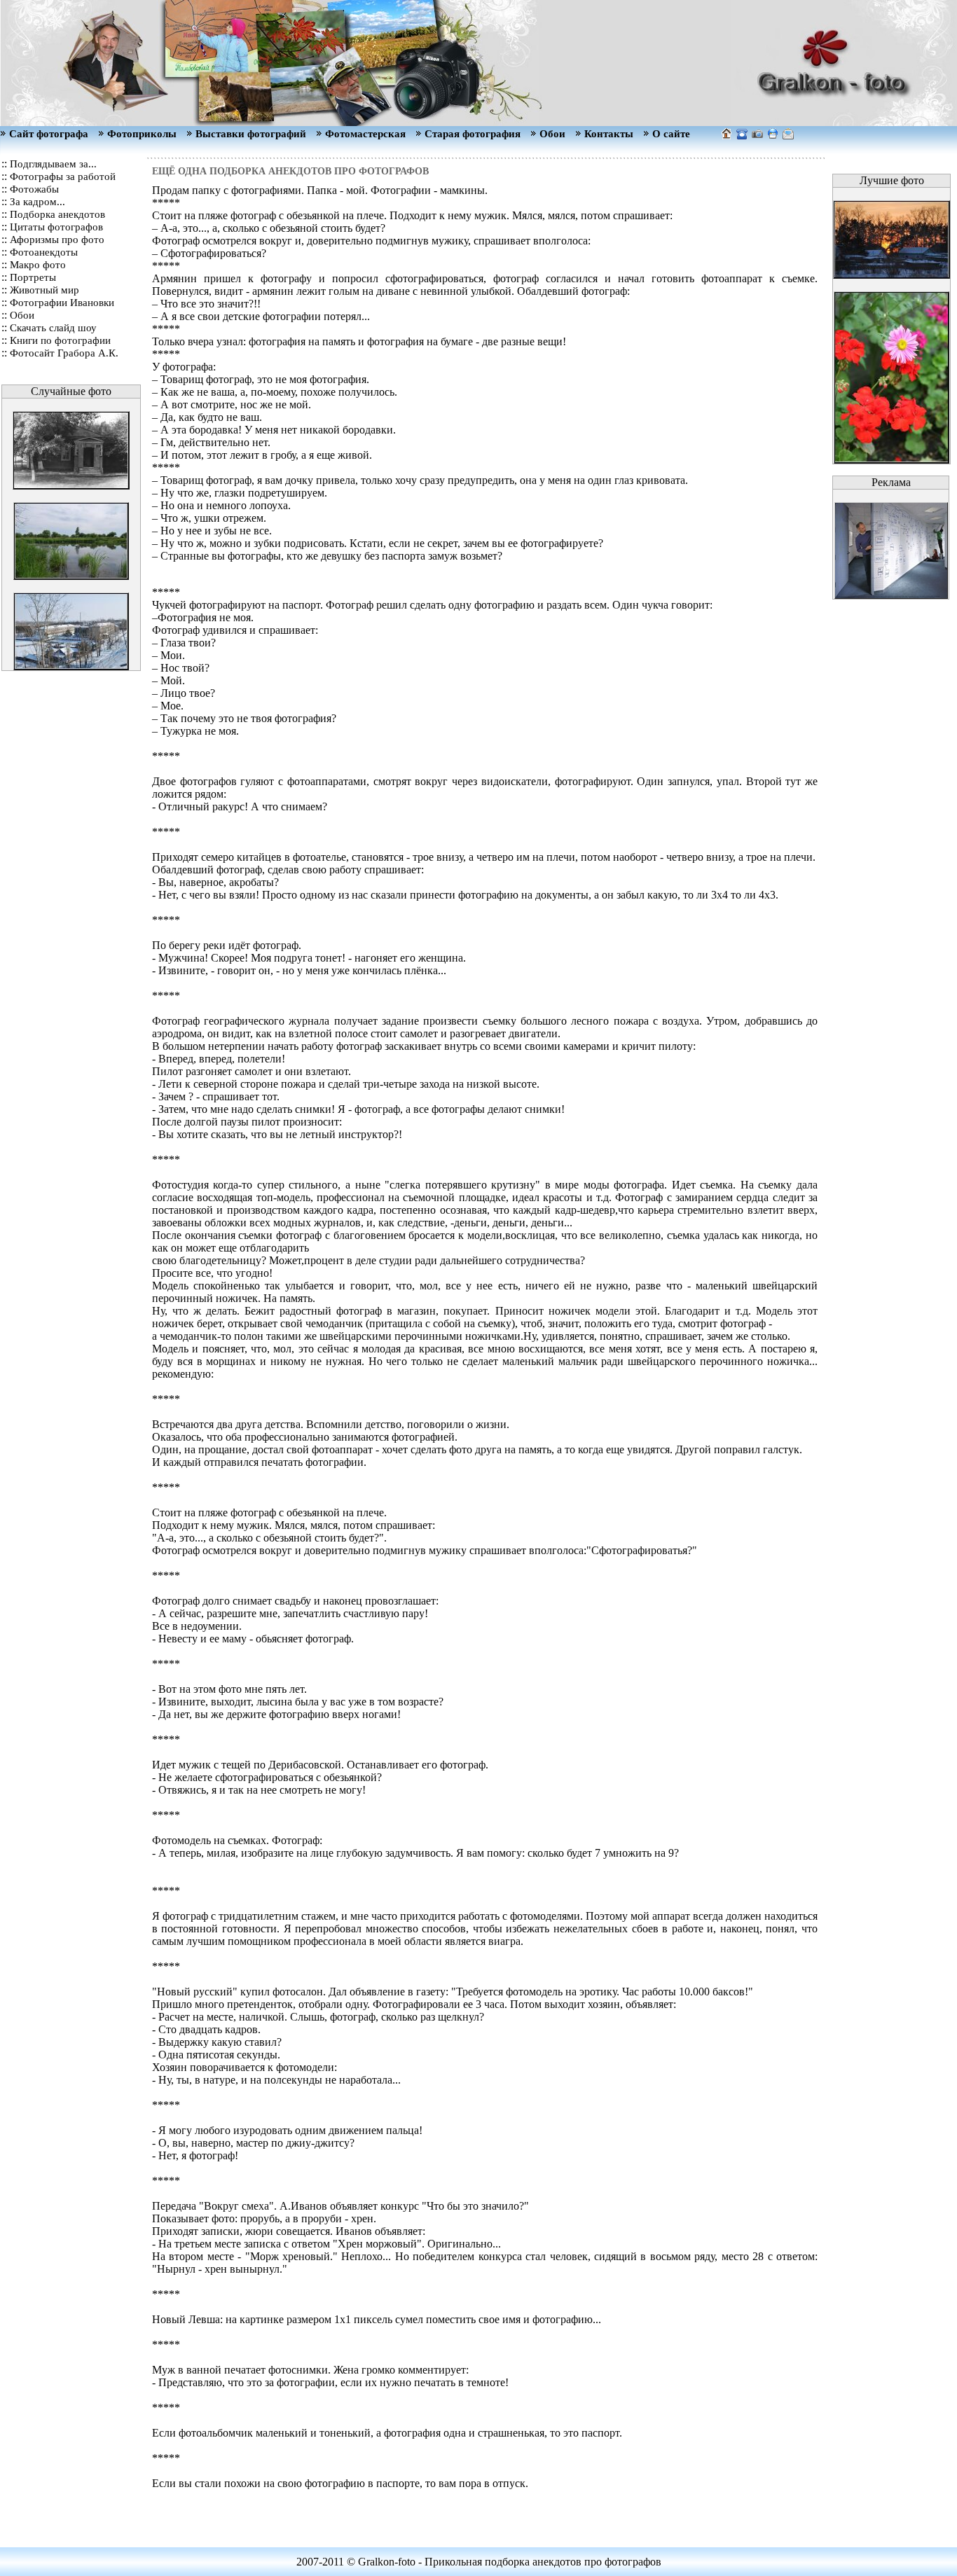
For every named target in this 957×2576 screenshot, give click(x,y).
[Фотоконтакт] (757, 136)
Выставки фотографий (251, 134)
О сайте (671, 134)
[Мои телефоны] (742, 136)
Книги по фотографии (60, 340)
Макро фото (38, 265)
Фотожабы (34, 189)
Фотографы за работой (63, 176)
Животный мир (44, 290)
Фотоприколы (142, 134)
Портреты (33, 277)
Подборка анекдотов (57, 214)
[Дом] (788, 136)
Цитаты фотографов (56, 227)
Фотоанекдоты (44, 252)
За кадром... (37, 202)
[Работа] (773, 136)
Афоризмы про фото (57, 240)
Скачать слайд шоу (53, 328)
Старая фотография (473, 134)
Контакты (609, 134)
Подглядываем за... (53, 164)
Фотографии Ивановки (62, 303)
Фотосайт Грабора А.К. (64, 353)
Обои (552, 134)
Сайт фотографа (49, 134)
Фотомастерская (365, 134)
